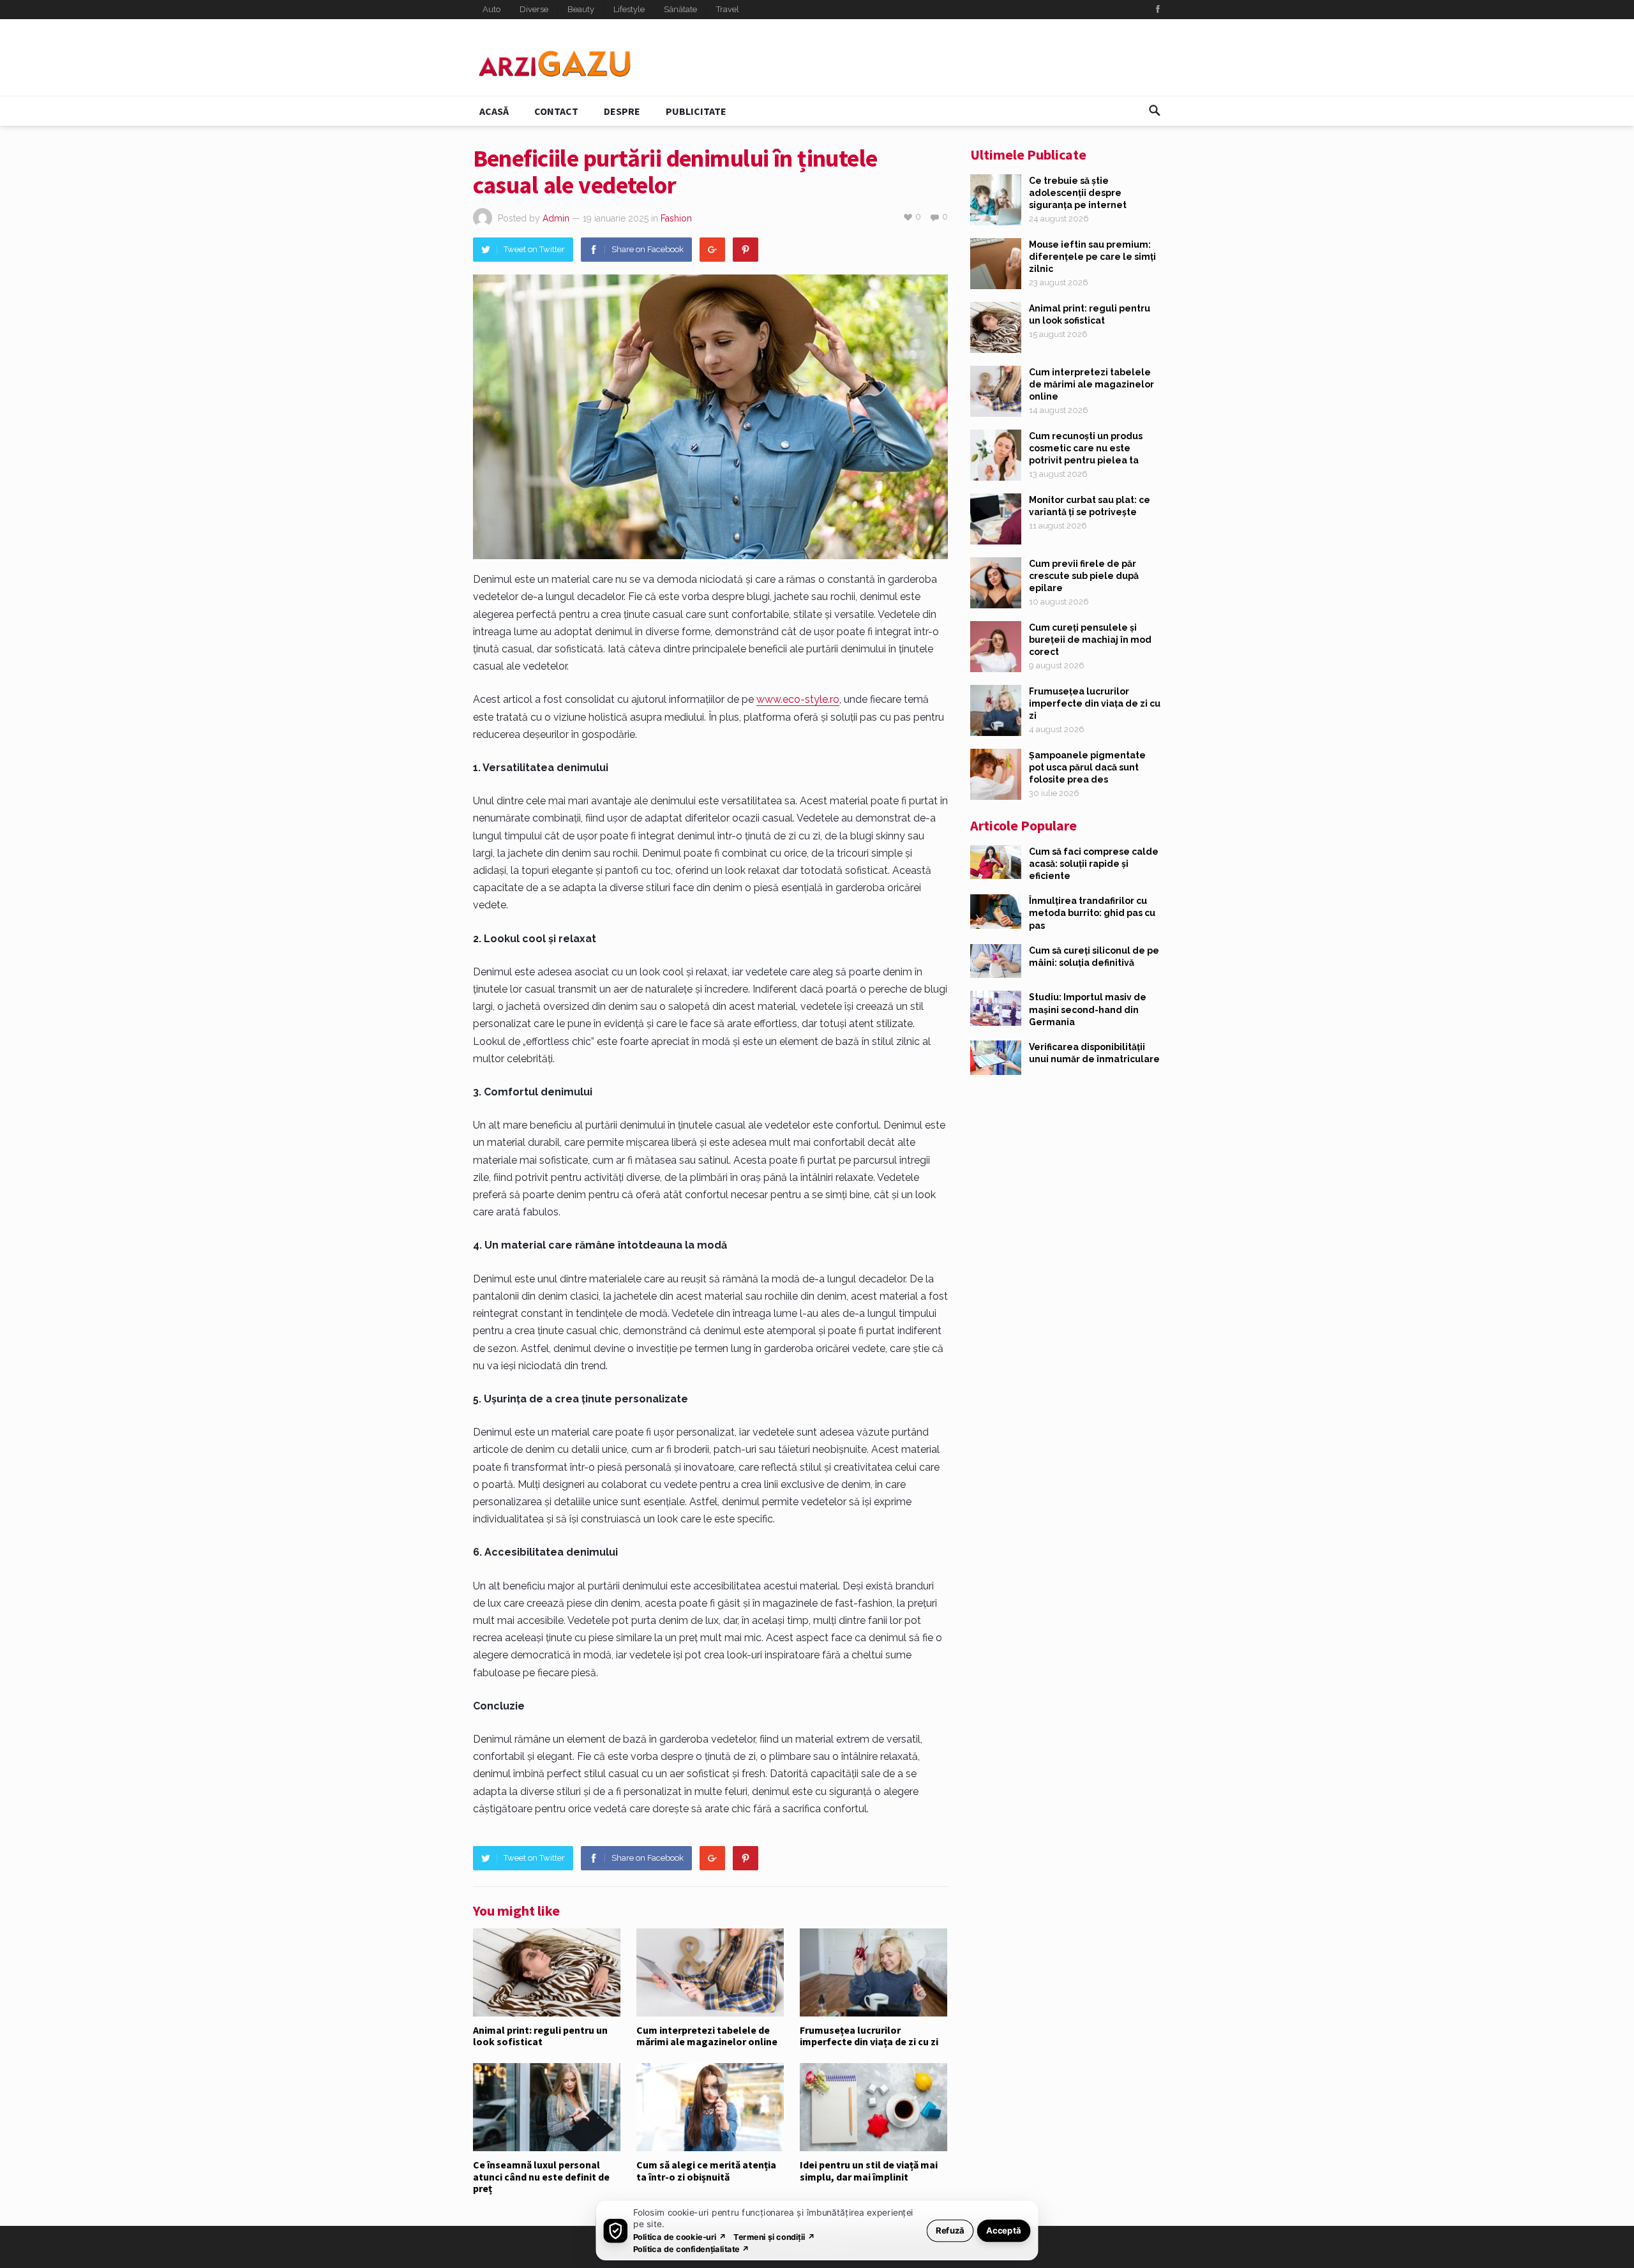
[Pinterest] (746, 250)
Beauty (581, 9)
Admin (556, 218)
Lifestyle (629, 9)
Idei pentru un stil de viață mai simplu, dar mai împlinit (869, 2170)
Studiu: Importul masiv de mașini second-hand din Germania (1088, 1009)
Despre (622, 111)
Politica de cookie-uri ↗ (680, 2236)
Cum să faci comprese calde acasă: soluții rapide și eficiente (1094, 864)
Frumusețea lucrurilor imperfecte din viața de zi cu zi (869, 2036)
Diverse (534, 9)
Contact (556, 111)
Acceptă (1004, 2230)
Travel (728, 9)
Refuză (950, 2230)
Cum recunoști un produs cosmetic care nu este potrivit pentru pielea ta (1086, 448)
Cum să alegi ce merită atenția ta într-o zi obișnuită (706, 2170)
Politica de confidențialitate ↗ (692, 2249)
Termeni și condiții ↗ (774, 2236)
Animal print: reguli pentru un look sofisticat (540, 2036)
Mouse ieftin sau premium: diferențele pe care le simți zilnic (1092, 257)
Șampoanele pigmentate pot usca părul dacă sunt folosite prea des (1087, 767)
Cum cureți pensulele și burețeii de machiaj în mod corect (1090, 640)
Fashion (676, 218)
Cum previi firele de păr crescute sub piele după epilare (1084, 576)
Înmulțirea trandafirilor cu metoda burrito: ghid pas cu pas (1092, 913)
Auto (491, 9)
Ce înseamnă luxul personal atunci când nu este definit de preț (541, 2176)
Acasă (494, 111)
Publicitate (696, 111)
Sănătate (680, 9)
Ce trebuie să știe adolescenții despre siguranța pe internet (1078, 193)
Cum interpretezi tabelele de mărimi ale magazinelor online (707, 2036)
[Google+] (712, 250)
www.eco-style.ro (798, 699)
